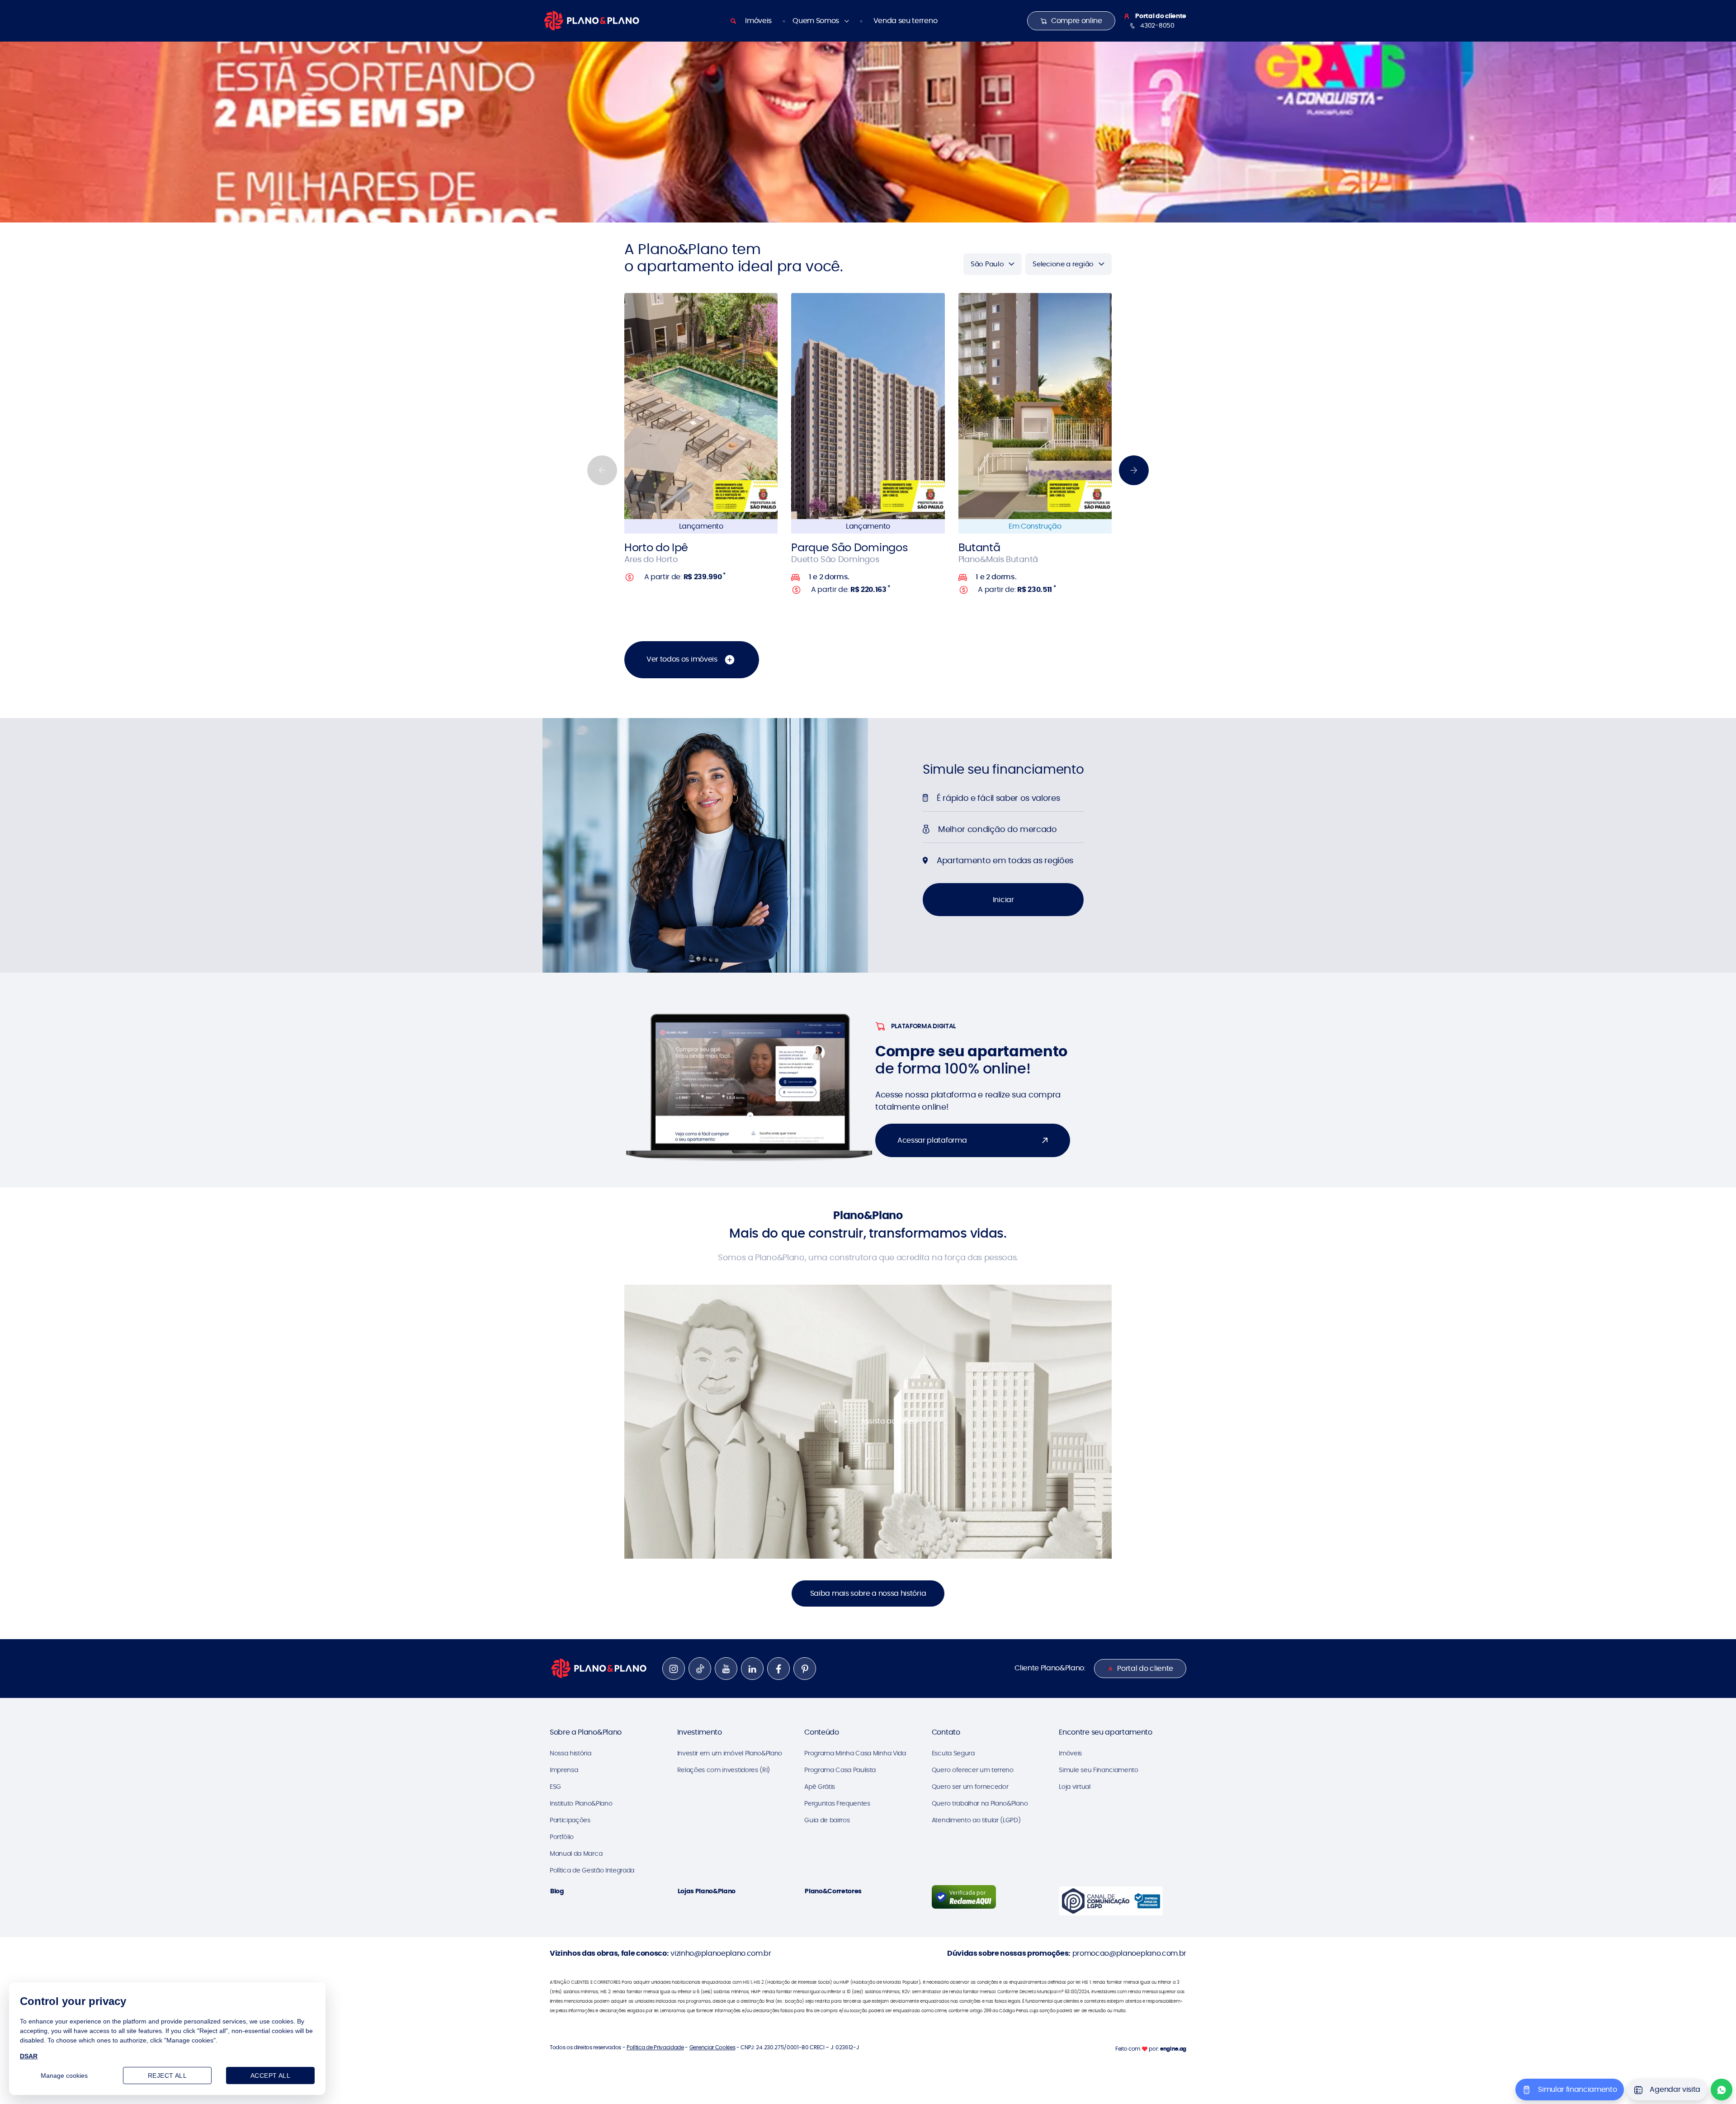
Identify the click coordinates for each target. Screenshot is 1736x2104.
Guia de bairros (827, 1820)
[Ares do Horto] (701, 406)
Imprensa (564, 1770)
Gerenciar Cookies (712, 2047)
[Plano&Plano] (592, 20)
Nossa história (571, 1753)
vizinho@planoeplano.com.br (721, 1953)
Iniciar (1003, 900)
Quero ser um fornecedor (970, 1787)
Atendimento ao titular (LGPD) (976, 1820)
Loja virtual (1074, 1787)
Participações (570, 1820)
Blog (557, 1891)
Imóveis (758, 21)
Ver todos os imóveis (683, 659)
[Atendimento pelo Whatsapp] (1722, 2090)
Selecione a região (1063, 264)
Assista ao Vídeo (889, 1421)
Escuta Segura (953, 1753)
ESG (555, 1787)
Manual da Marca (576, 1853)
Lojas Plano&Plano (707, 1891)
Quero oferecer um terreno (973, 1770)
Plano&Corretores (833, 1891)
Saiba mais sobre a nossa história (868, 1593)
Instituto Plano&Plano (581, 1803)
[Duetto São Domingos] (868, 406)
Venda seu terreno (906, 21)
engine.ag (1173, 2049)
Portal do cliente (1145, 1668)
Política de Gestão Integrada (592, 1870)
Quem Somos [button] (816, 21)
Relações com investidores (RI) (724, 1770)
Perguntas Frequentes (837, 1803)
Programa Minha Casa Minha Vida (855, 1753)
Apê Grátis (820, 1787)
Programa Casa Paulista (840, 1770)
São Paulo (987, 264)
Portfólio (562, 1837)
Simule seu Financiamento (1098, 1770)
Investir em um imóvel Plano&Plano (730, 1753)
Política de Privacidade (655, 2047)
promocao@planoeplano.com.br (1129, 1953)
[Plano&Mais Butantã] (1035, 406)
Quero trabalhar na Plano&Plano (980, 1803)
